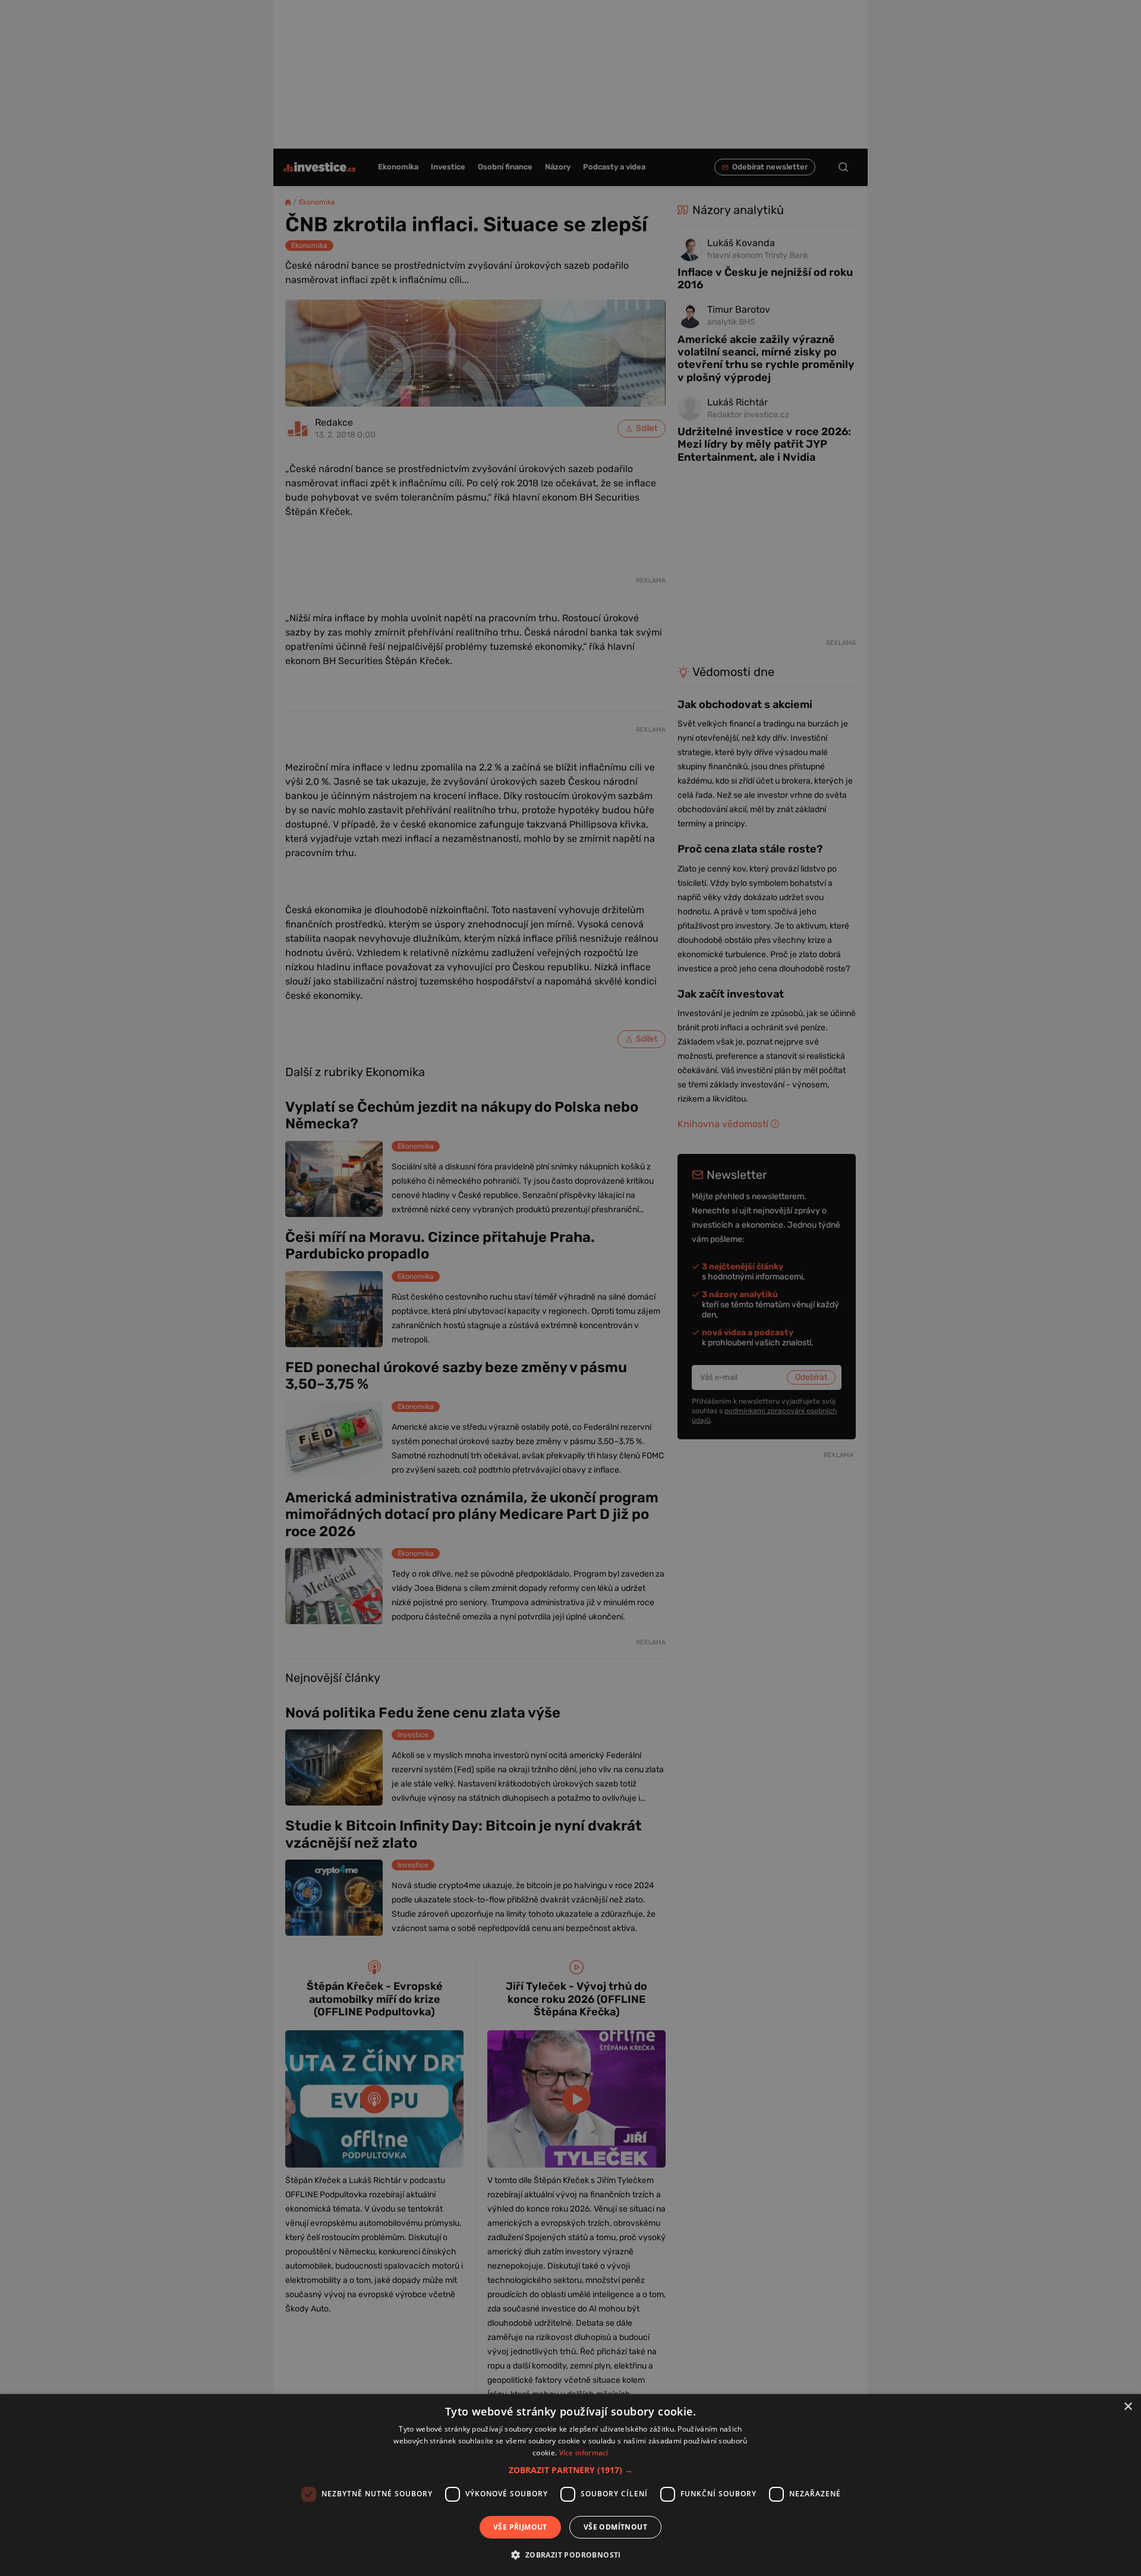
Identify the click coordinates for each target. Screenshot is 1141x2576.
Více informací (584, 2453)
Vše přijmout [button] (520, 2527)
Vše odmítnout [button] (615, 2527)
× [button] (1128, 2407)
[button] (571, 2470)
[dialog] (570, 2485)
